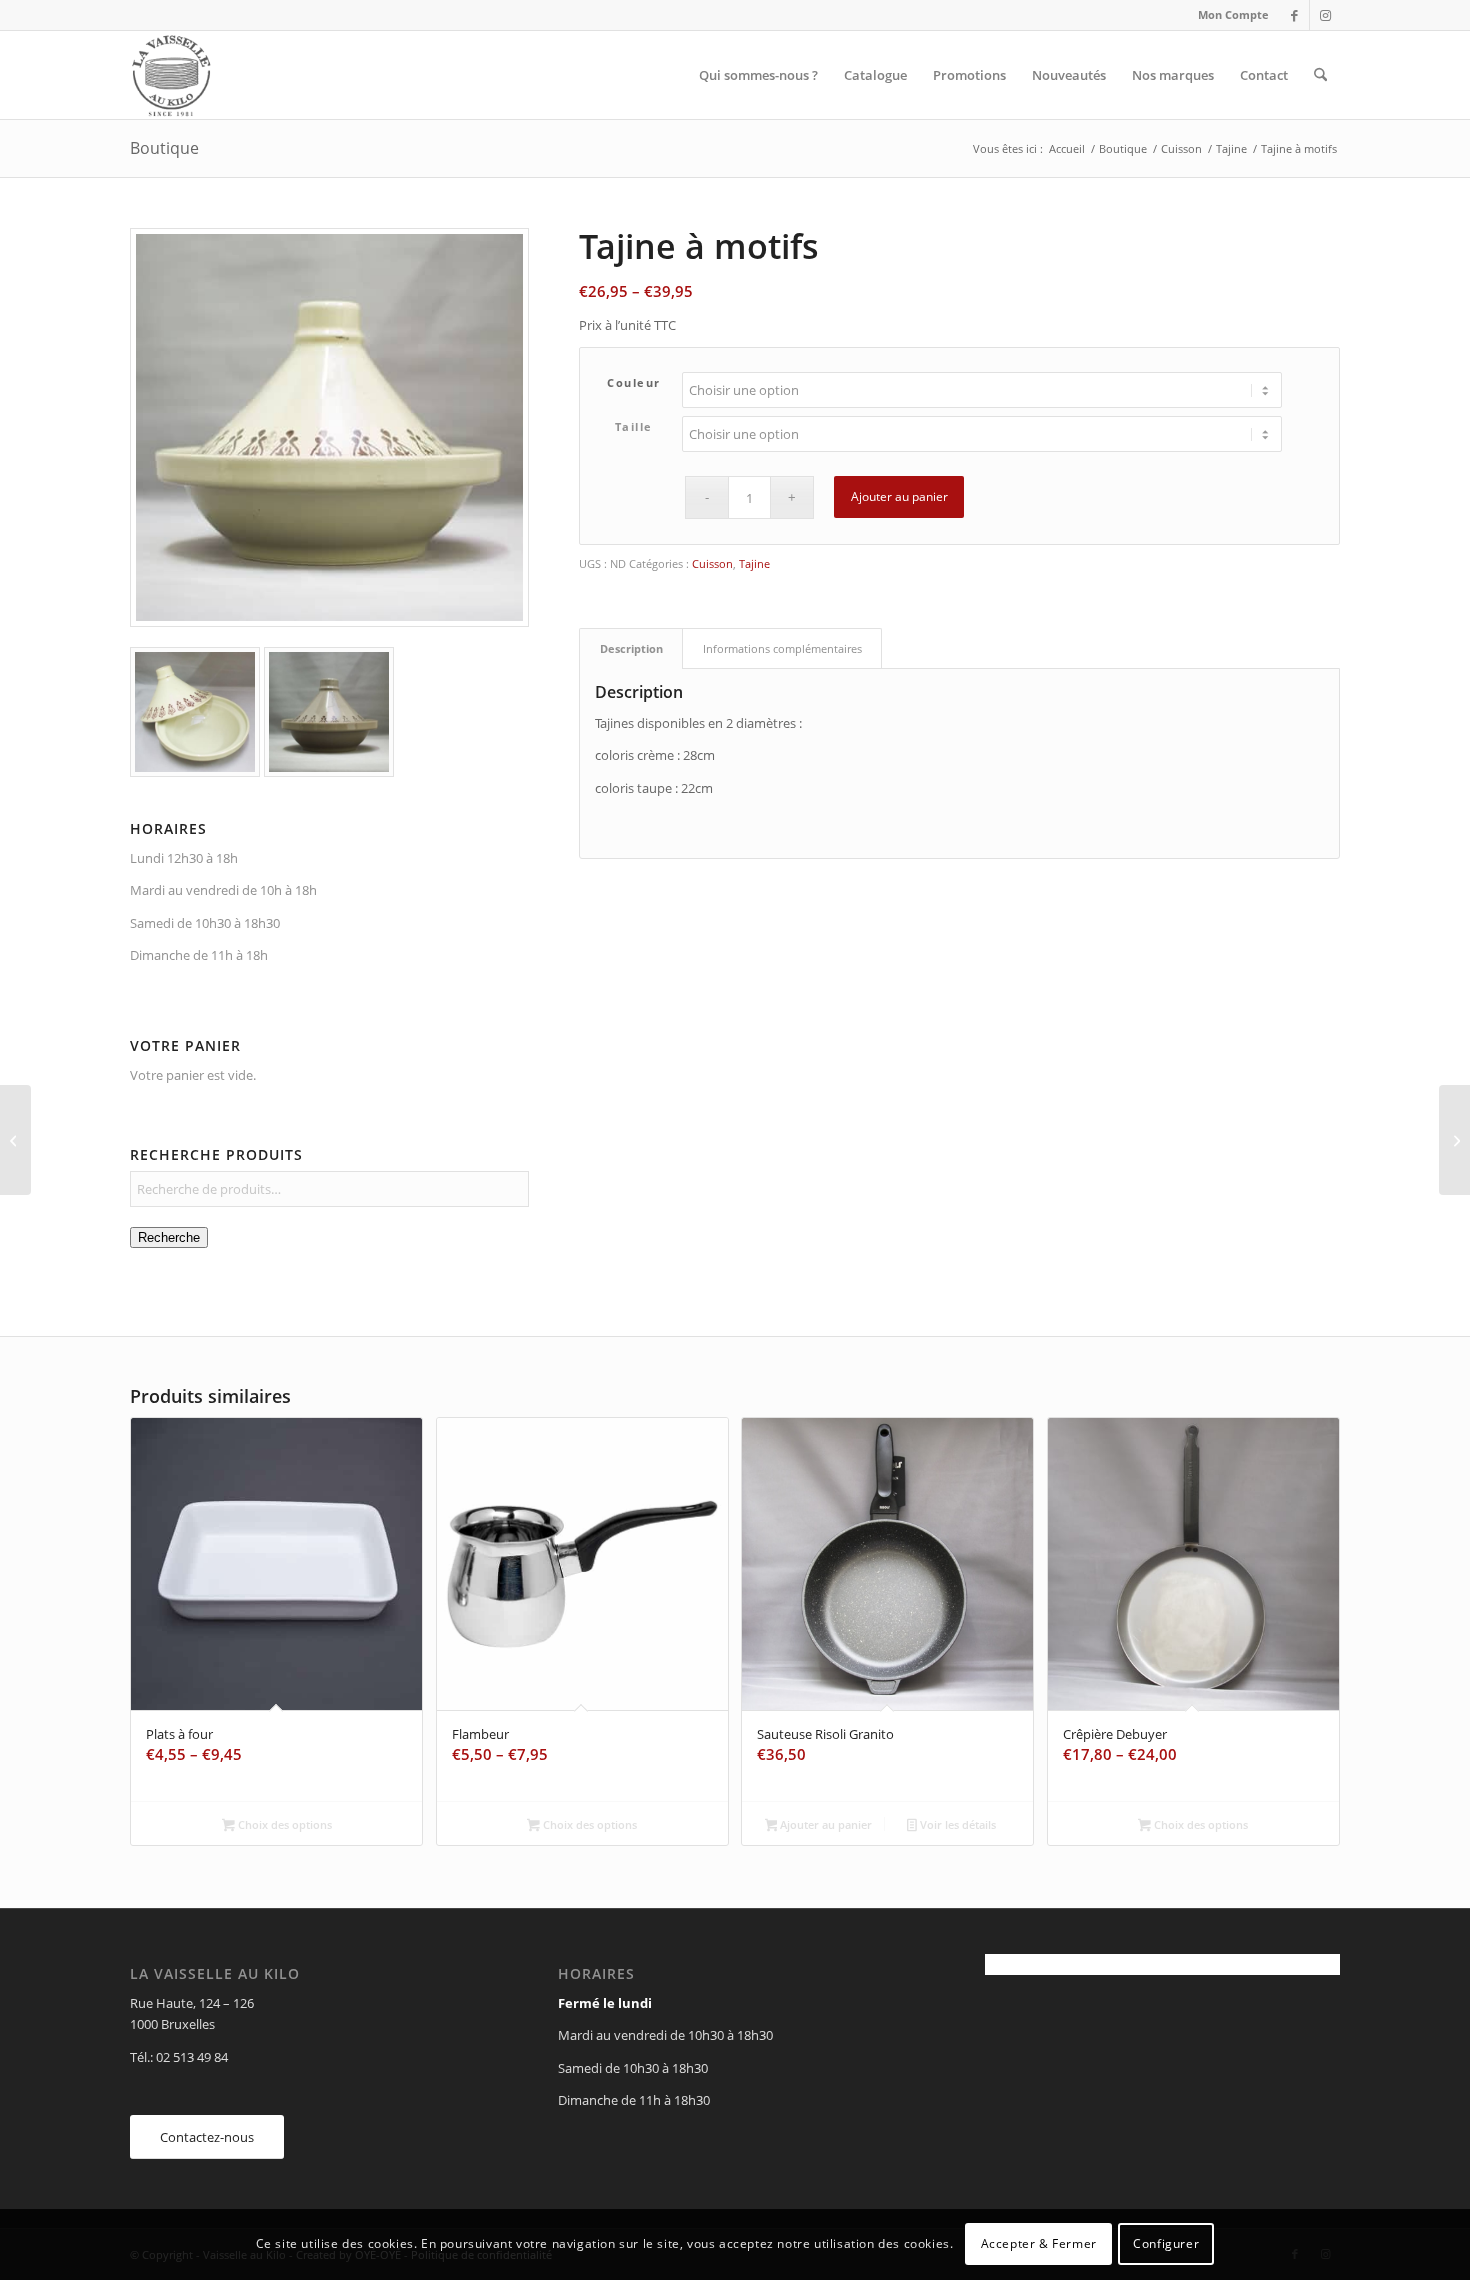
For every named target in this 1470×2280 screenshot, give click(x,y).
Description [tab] (631, 648)
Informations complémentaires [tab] (782, 648)
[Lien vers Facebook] (1294, 15)
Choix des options (283, 1824)
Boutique (164, 148)
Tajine (754, 563)
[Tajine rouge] (15, 1140)
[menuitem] (1228, 15)
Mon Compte (1233, 14)
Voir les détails (956, 1824)
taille (634, 426)
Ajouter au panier (899, 496)
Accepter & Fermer (1039, 2244)
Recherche (169, 1237)
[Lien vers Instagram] (1325, 15)
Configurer (1166, 2244)
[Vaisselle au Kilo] (171, 75)
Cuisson (712, 563)
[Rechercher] (1320, 75)
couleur (634, 382)
